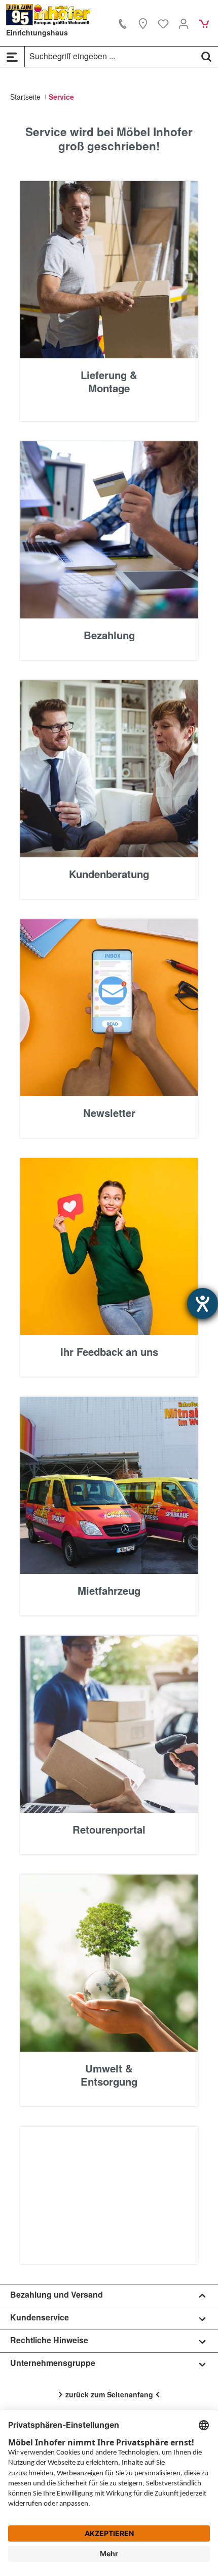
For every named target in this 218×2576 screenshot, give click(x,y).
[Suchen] (206, 56)
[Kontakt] (123, 23)
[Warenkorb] (204, 23)
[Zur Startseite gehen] (48, 15)
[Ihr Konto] (184, 23)
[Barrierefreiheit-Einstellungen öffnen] (203, 1303)
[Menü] (12, 57)
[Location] (143, 23)
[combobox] (110, 56)
